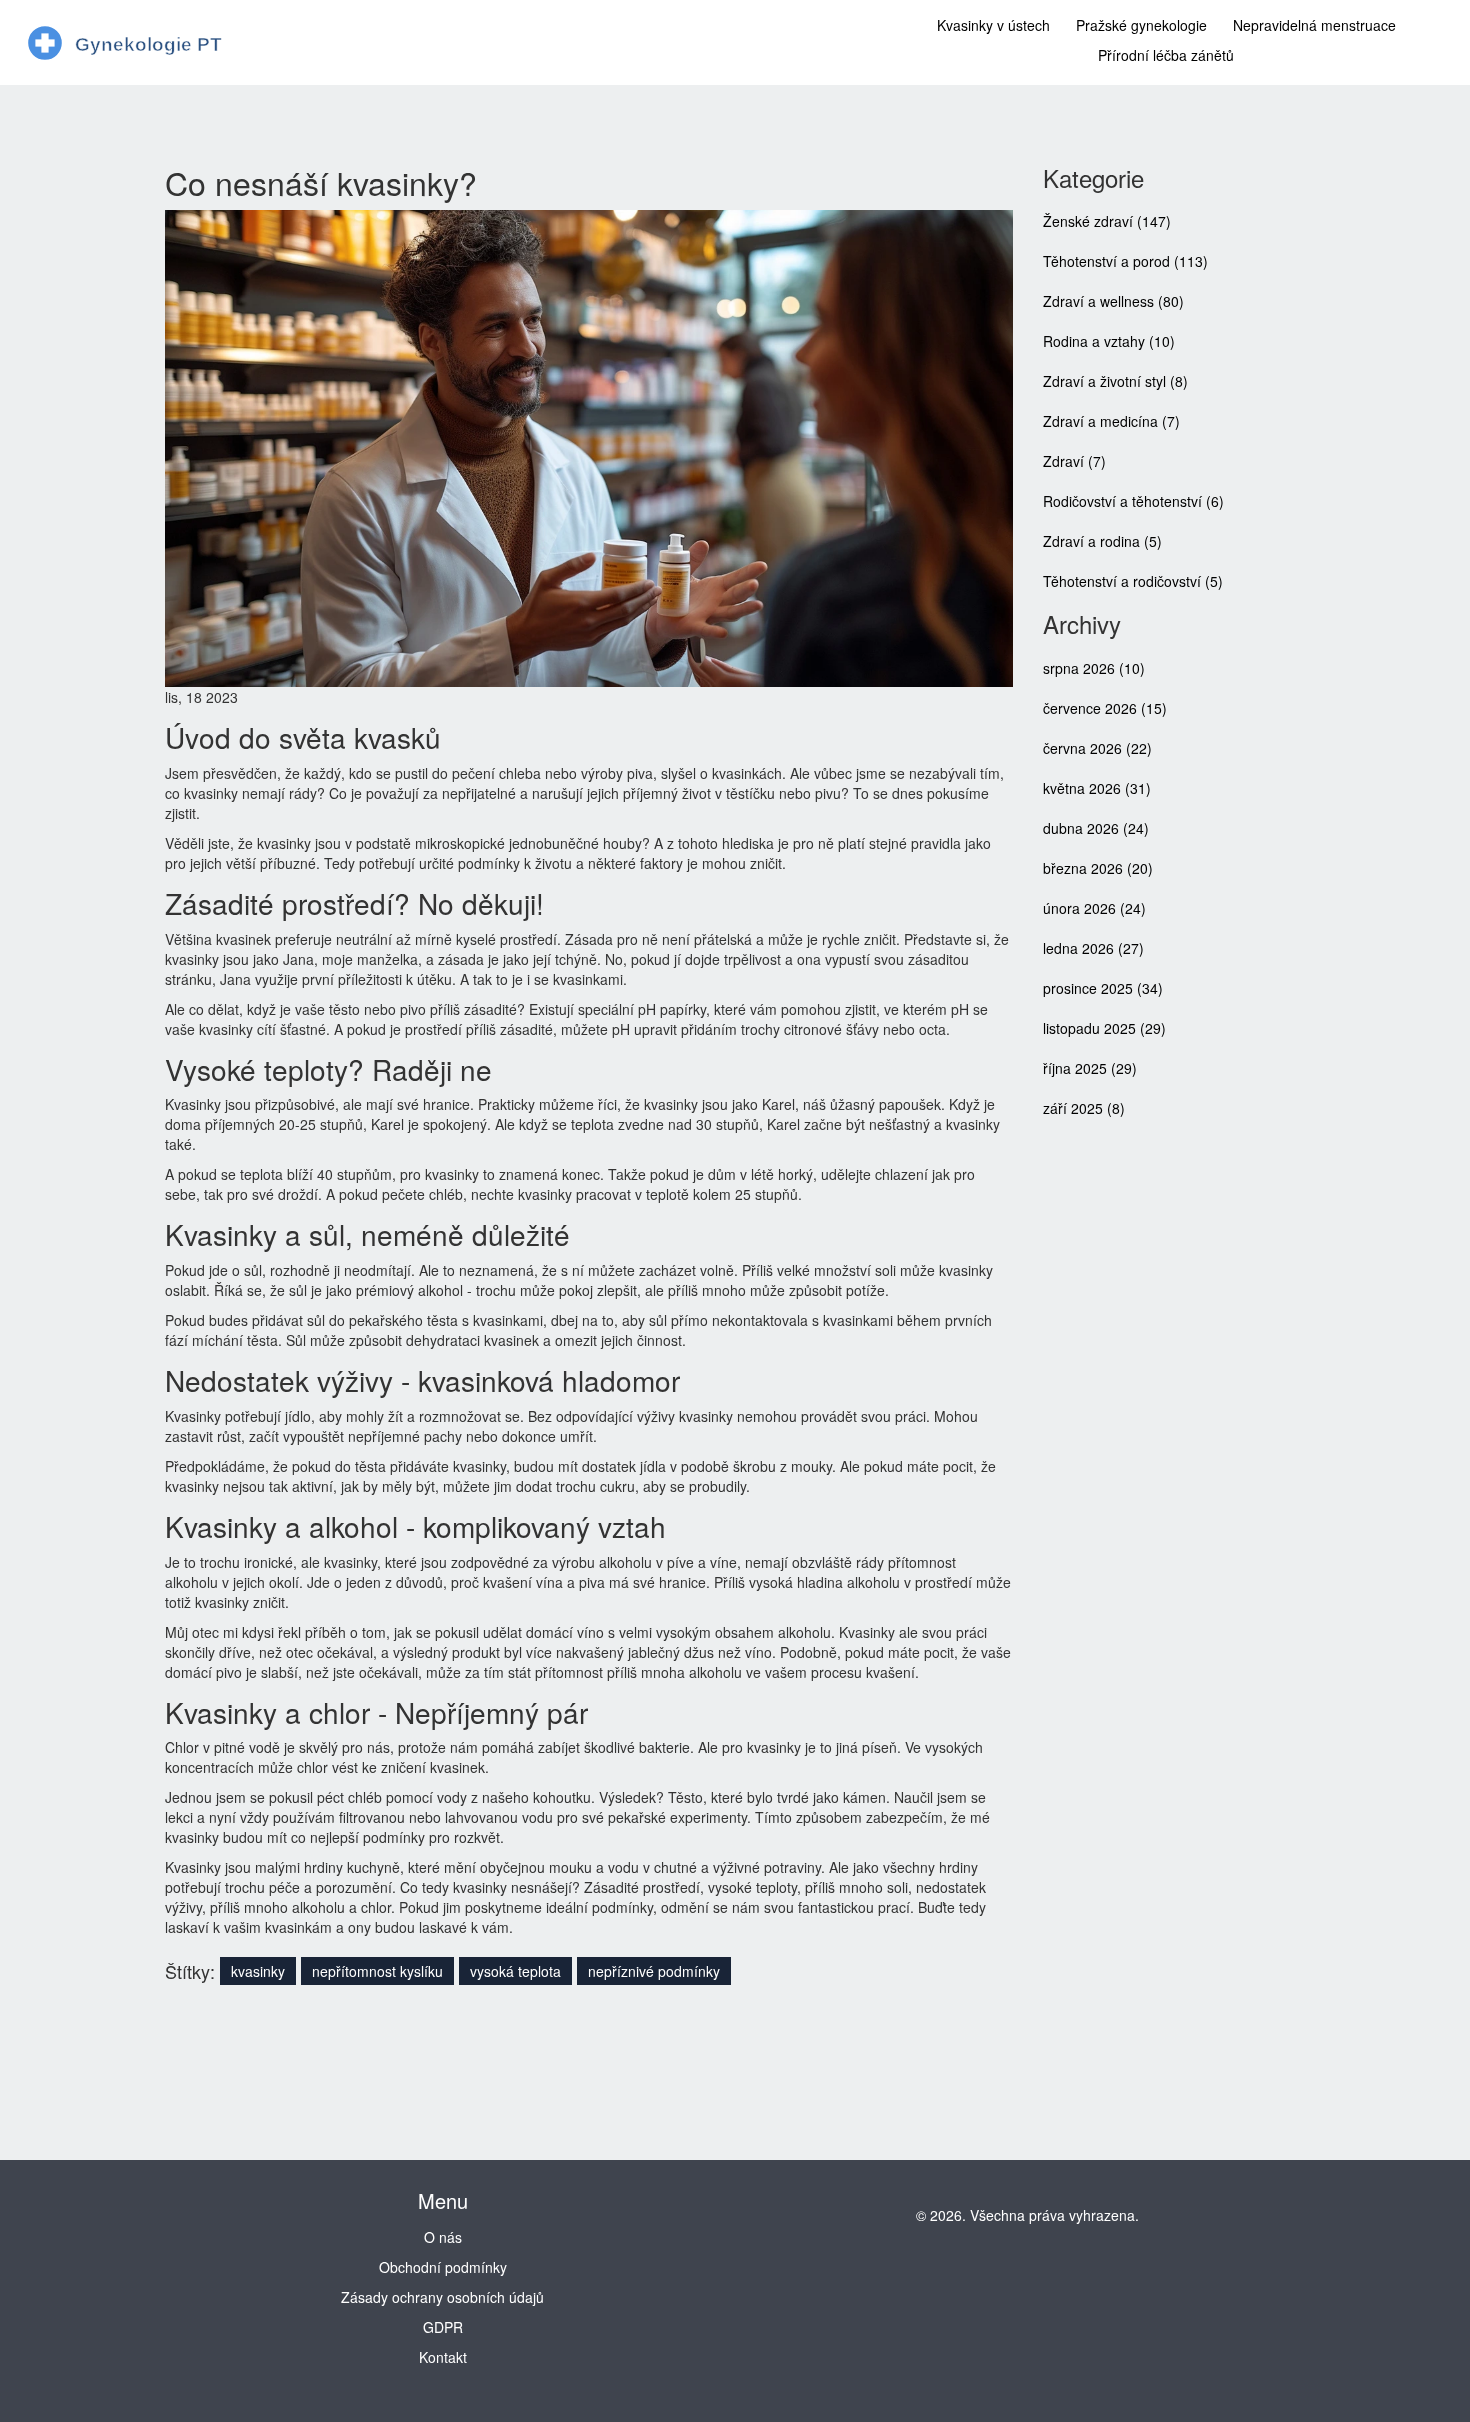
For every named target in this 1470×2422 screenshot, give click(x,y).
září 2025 (1084, 1108)
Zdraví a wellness (1113, 301)
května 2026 (1097, 788)
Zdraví (1074, 461)
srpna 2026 (1094, 668)
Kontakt (443, 2357)
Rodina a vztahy (1109, 341)
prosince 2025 (1103, 988)
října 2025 (1090, 1068)
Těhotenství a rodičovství (1133, 581)
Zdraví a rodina (1102, 541)
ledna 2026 (1093, 948)
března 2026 (1098, 868)
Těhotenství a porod (1125, 261)
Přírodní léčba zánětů (1166, 55)
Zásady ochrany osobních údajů (442, 2297)
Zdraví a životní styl (1115, 381)
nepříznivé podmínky (654, 1971)
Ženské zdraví (1107, 221)
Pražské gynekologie (1141, 25)
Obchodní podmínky (443, 2267)
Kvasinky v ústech (993, 25)
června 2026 (1097, 748)
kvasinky (258, 1971)
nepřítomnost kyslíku (377, 1971)
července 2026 (1105, 708)
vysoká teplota (515, 1971)
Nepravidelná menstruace (1314, 25)
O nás (443, 2237)
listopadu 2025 (1104, 1028)
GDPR (443, 2327)
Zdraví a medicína (1111, 421)
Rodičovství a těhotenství (1133, 501)
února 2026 (1094, 908)
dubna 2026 (1096, 828)
